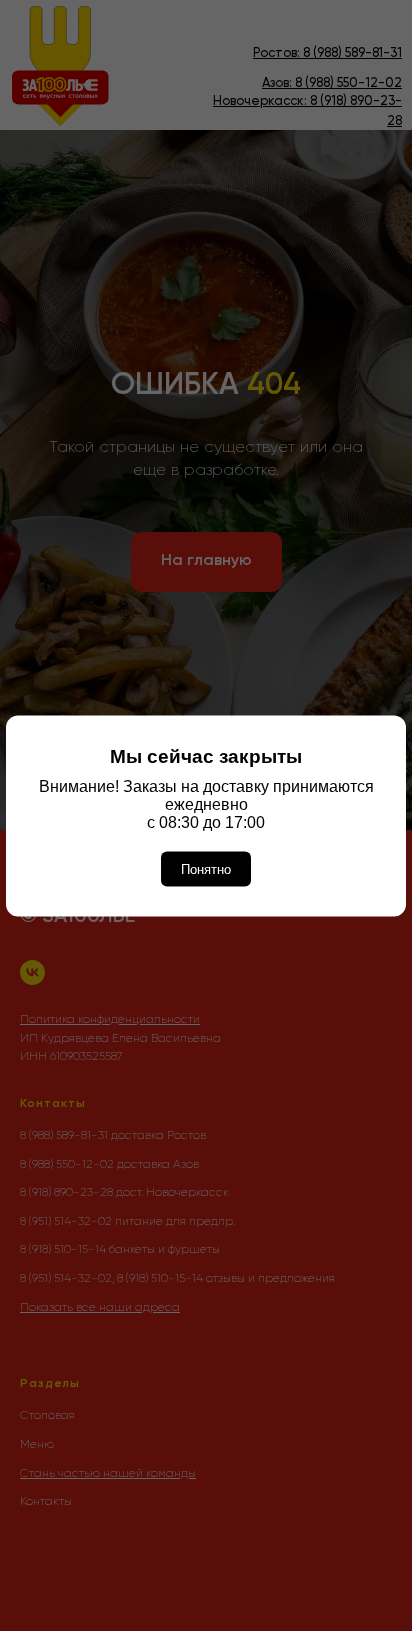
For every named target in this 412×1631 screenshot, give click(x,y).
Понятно (206, 868)
